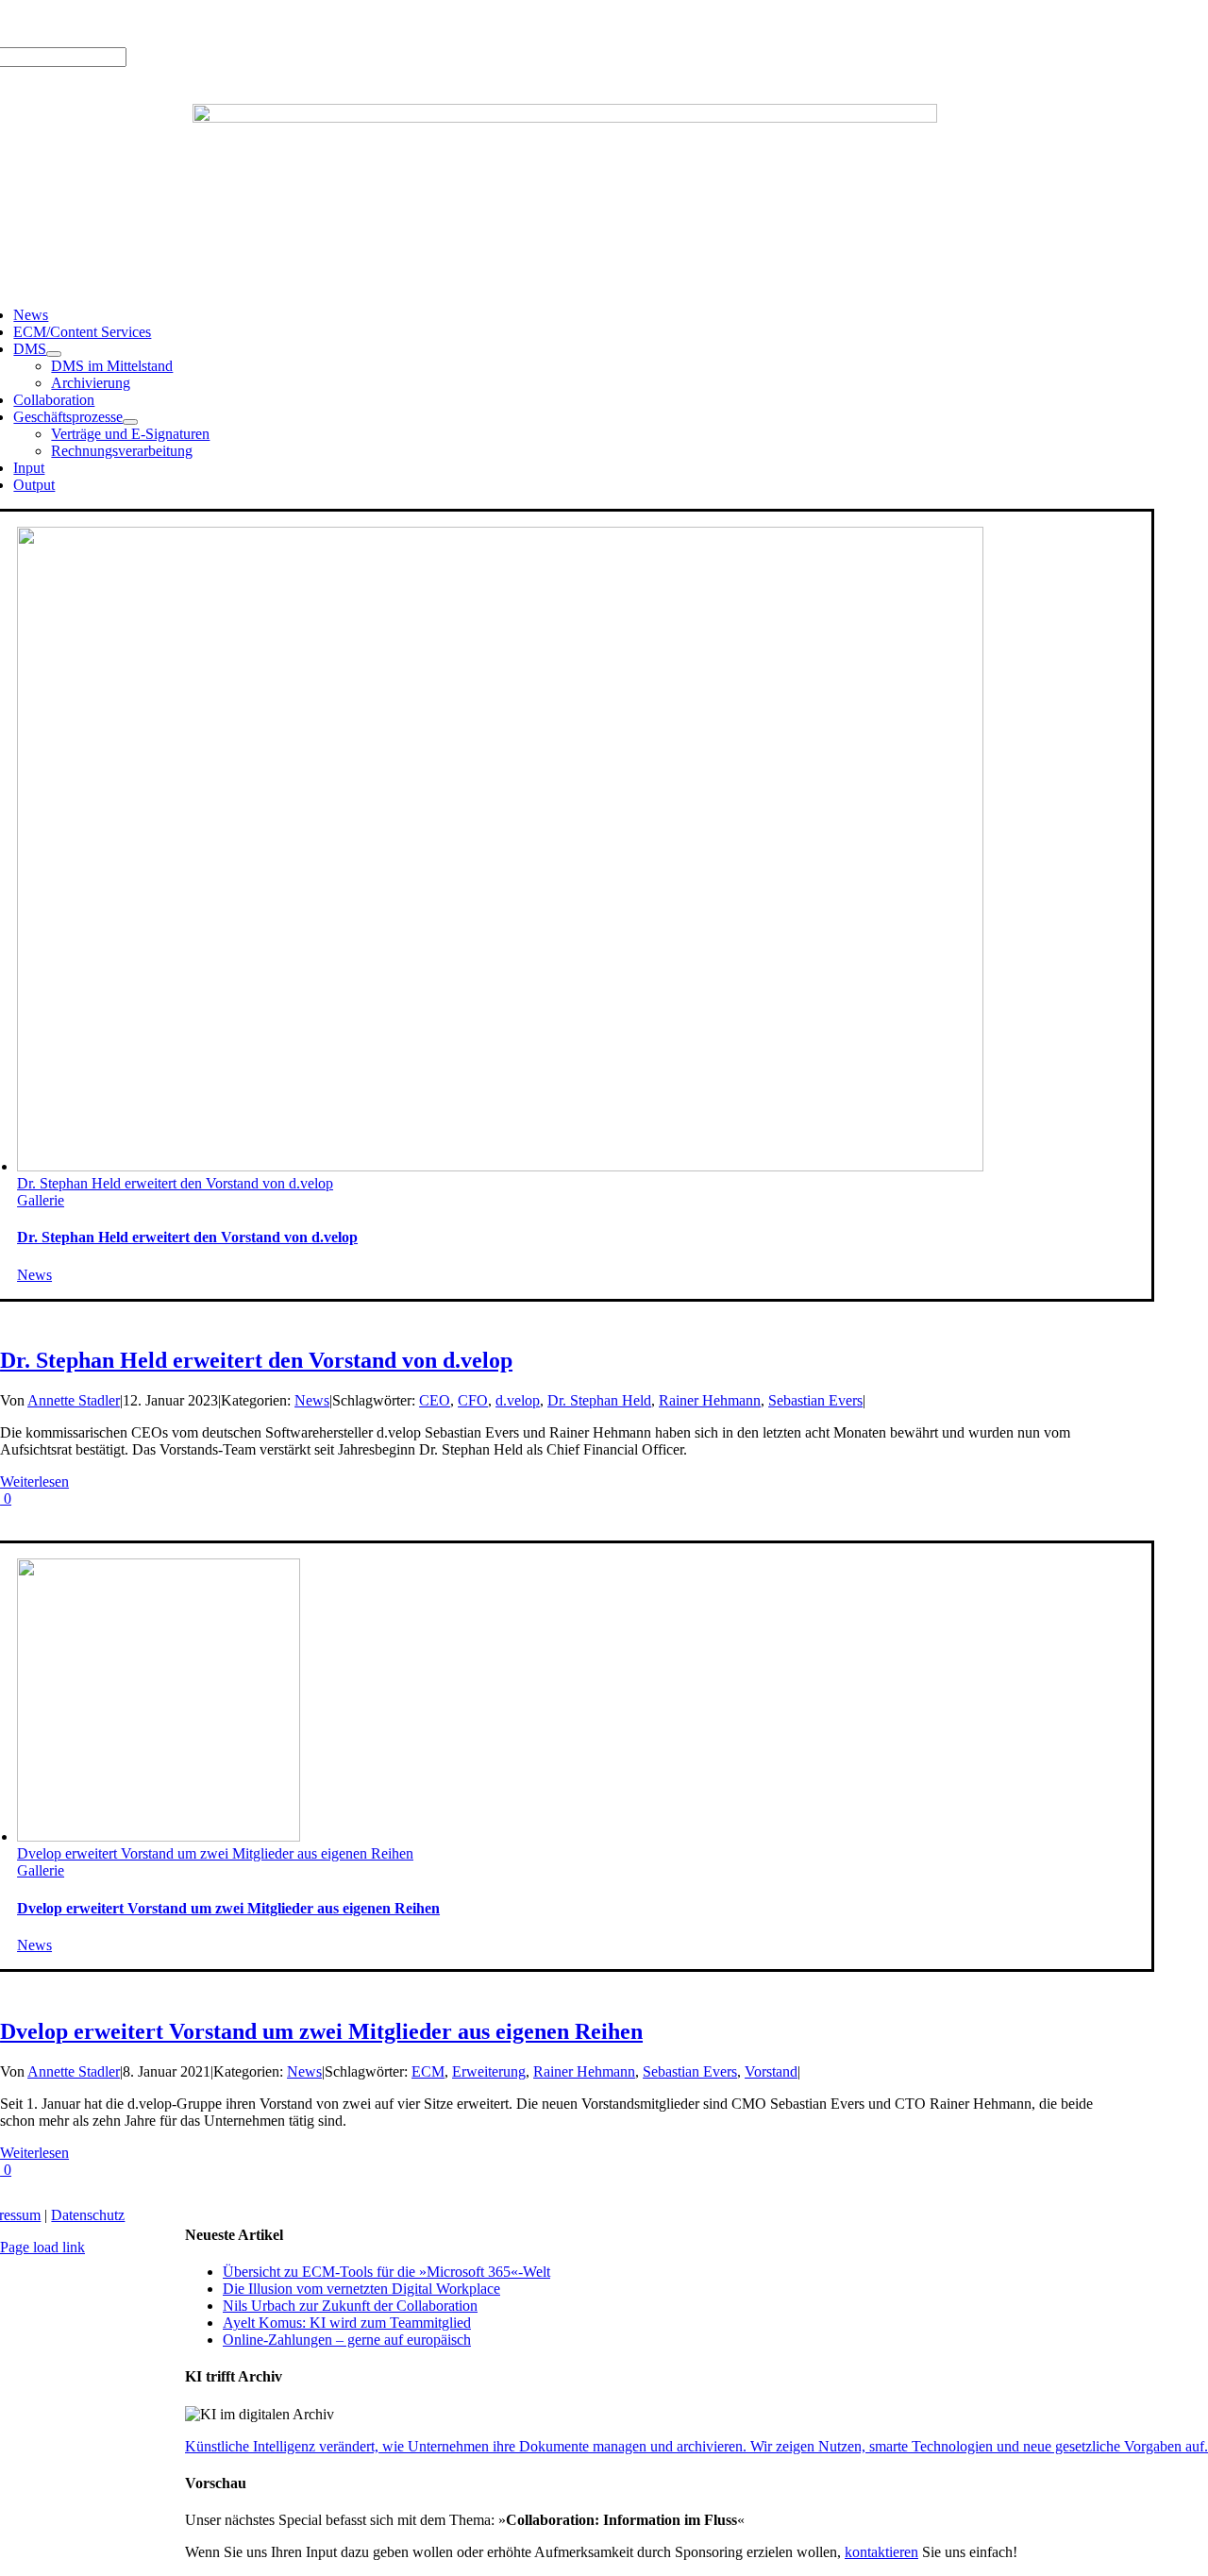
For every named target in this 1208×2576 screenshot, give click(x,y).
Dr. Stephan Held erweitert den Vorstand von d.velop (175, 1183)
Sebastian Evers (815, 1400)
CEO (435, 1400)
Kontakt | (209, 23)
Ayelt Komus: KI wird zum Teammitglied (347, 2323)
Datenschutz (88, 2215)
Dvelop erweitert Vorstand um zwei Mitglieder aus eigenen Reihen (215, 1853)
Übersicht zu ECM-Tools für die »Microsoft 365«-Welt (386, 2272)
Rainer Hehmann (710, 1400)
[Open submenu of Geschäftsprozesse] (130, 422)
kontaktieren (881, 2552)
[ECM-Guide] (565, 118)
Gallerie (41, 1200)
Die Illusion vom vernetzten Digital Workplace (361, 2289)
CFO (473, 1400)
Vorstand (771, 2071)
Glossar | (151, 23)
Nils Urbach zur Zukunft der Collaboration (350, 2306)
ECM (428, 2071)
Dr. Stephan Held (599, 1400)
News (34, 1275)
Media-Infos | (82, 23)
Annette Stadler (74, 1400)
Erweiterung (489, 2071)
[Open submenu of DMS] (54, 354)
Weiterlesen (34, 1482)
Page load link (42, 2247)
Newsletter (270, 23)
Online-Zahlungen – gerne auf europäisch (347, 2340)
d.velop (518, 1400)
